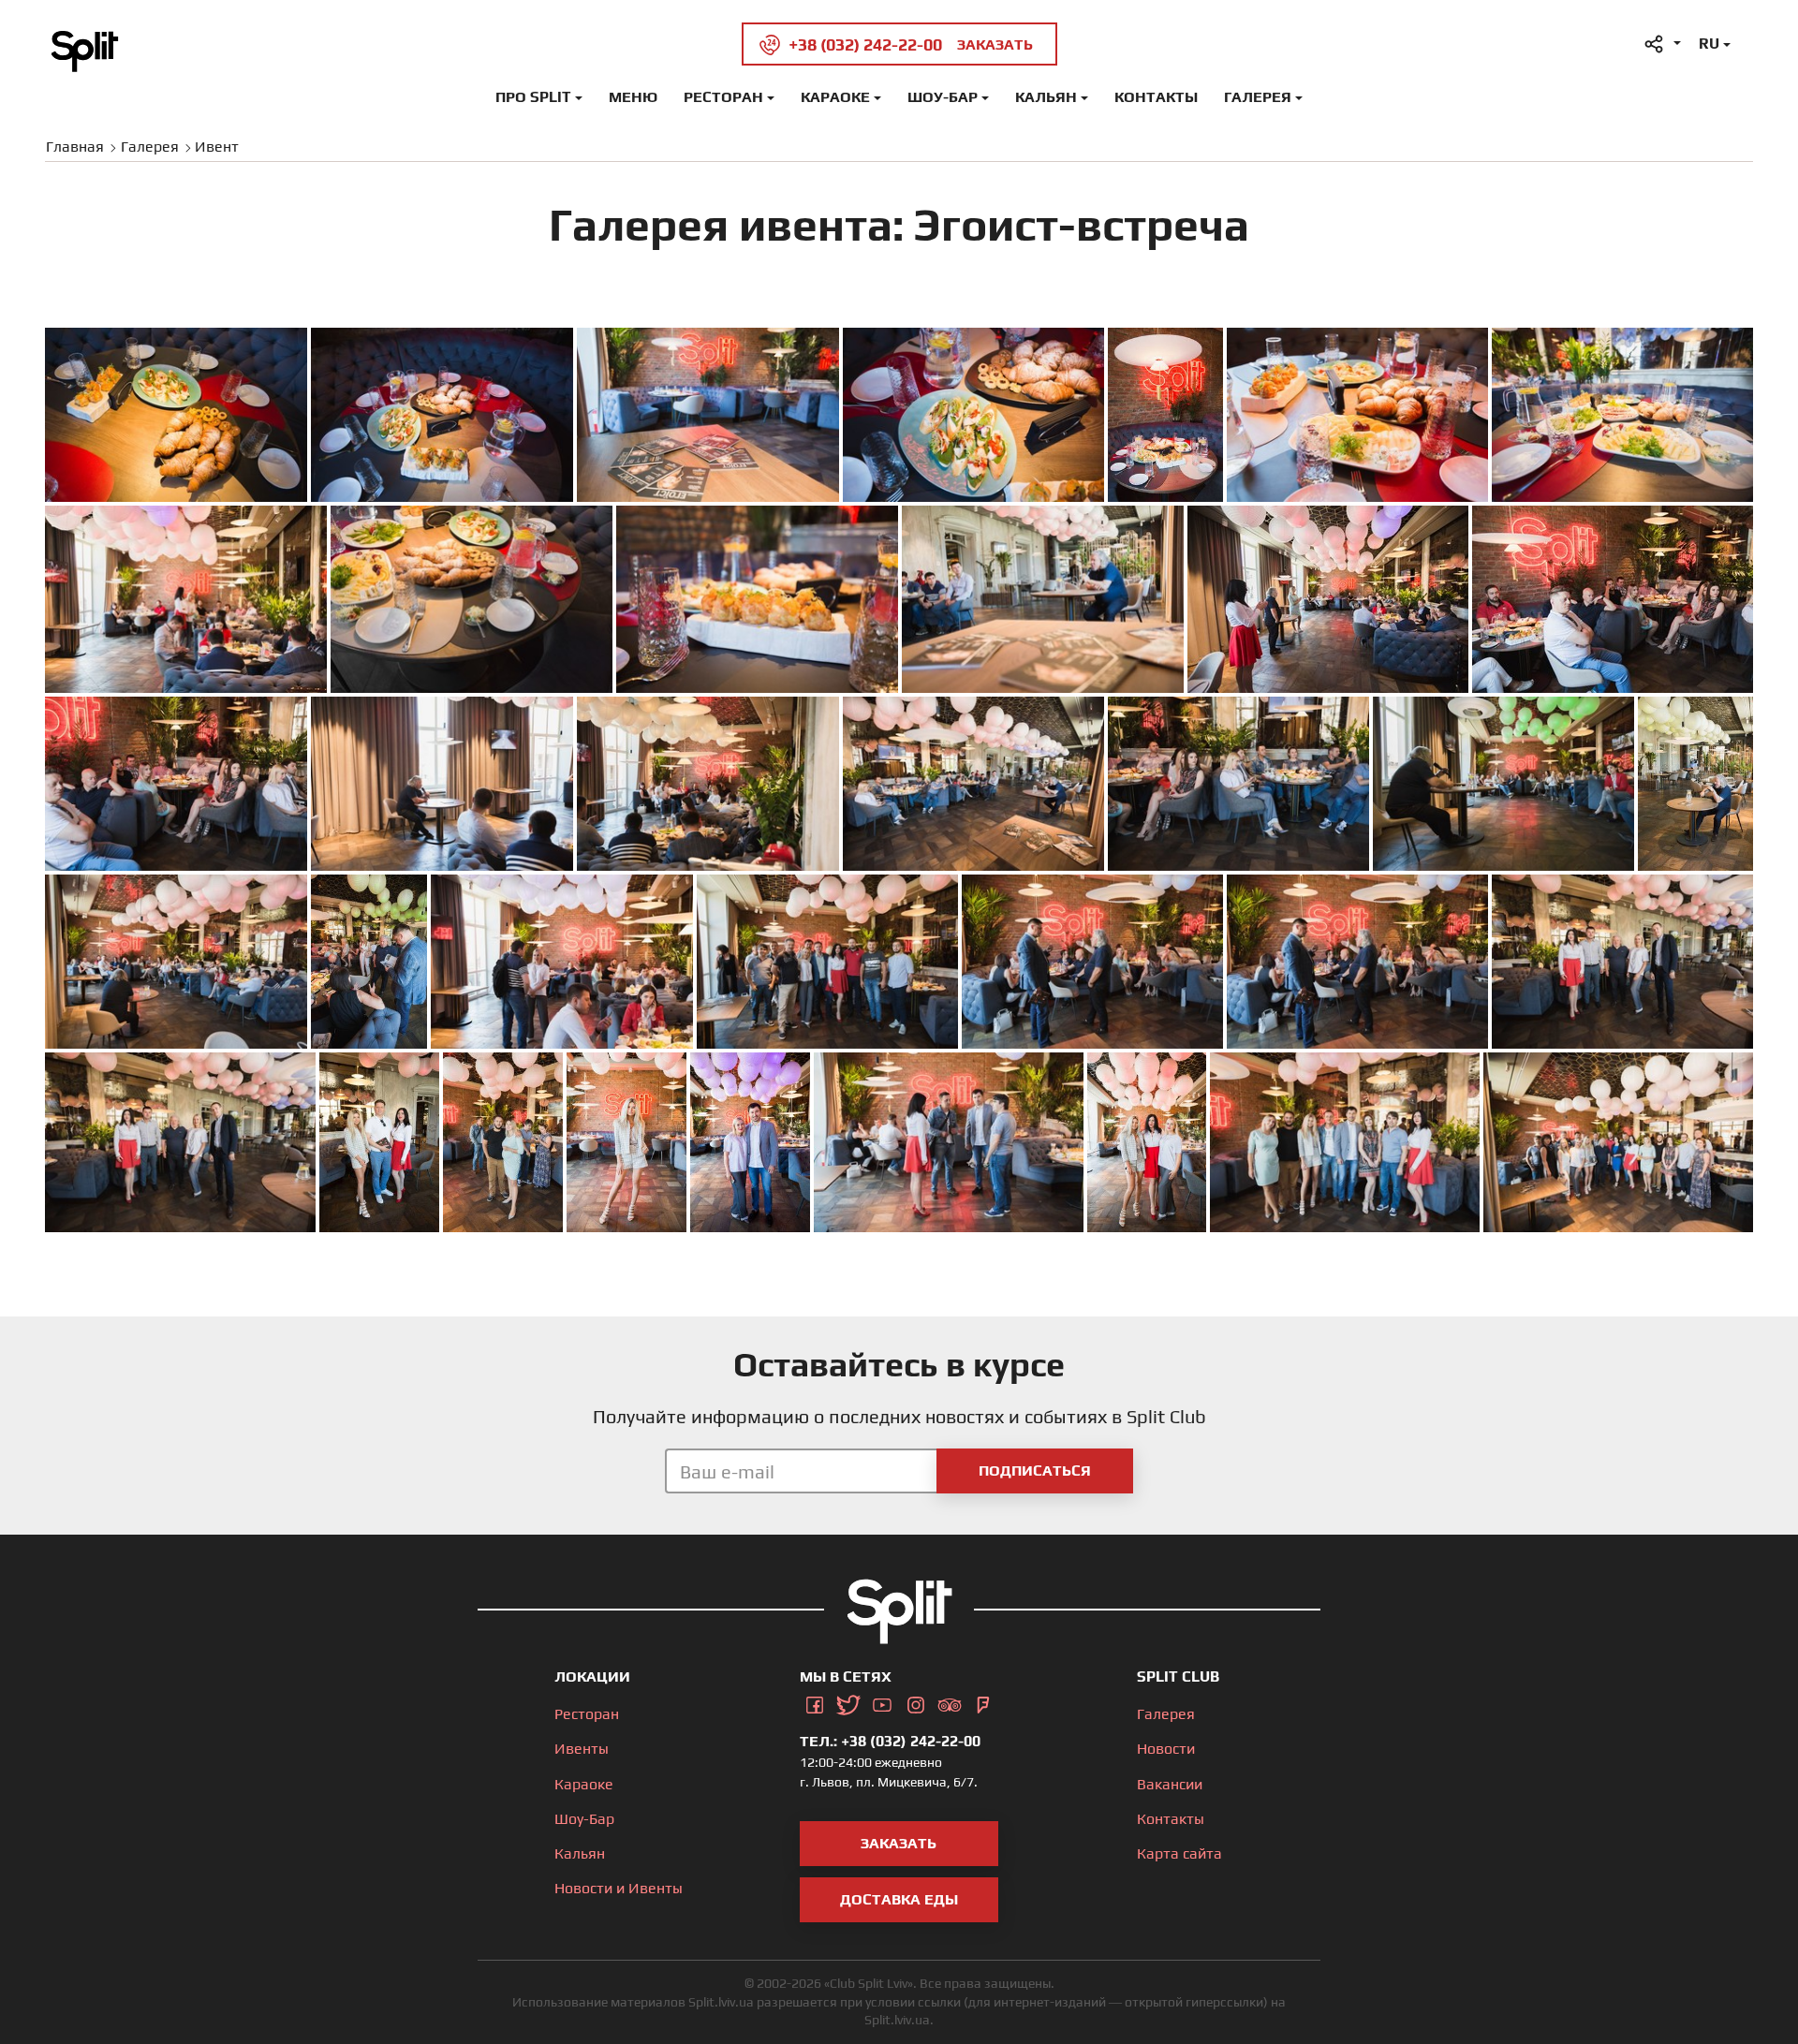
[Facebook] (815, 1702)
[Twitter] (848, 1702)
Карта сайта (1179, 1853)
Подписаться (1035, 1471)
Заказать (899, 1843)
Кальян (1046, 97)
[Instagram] (916, 1702)
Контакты (1156, 97)
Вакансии (1170, 1784)
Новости (1166, 1749)
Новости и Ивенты (619, 1888)
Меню (633, 97)
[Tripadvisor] (950, 1702)
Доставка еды (899, 1899)
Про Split (533, 97)
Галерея (1258, 97)
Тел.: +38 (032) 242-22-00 (890, 1741)
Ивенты (582, 1749)
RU (1709, 44)
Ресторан (723, 97)
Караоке (835, 97)
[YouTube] (882, 1702)
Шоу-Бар (943, 97)
